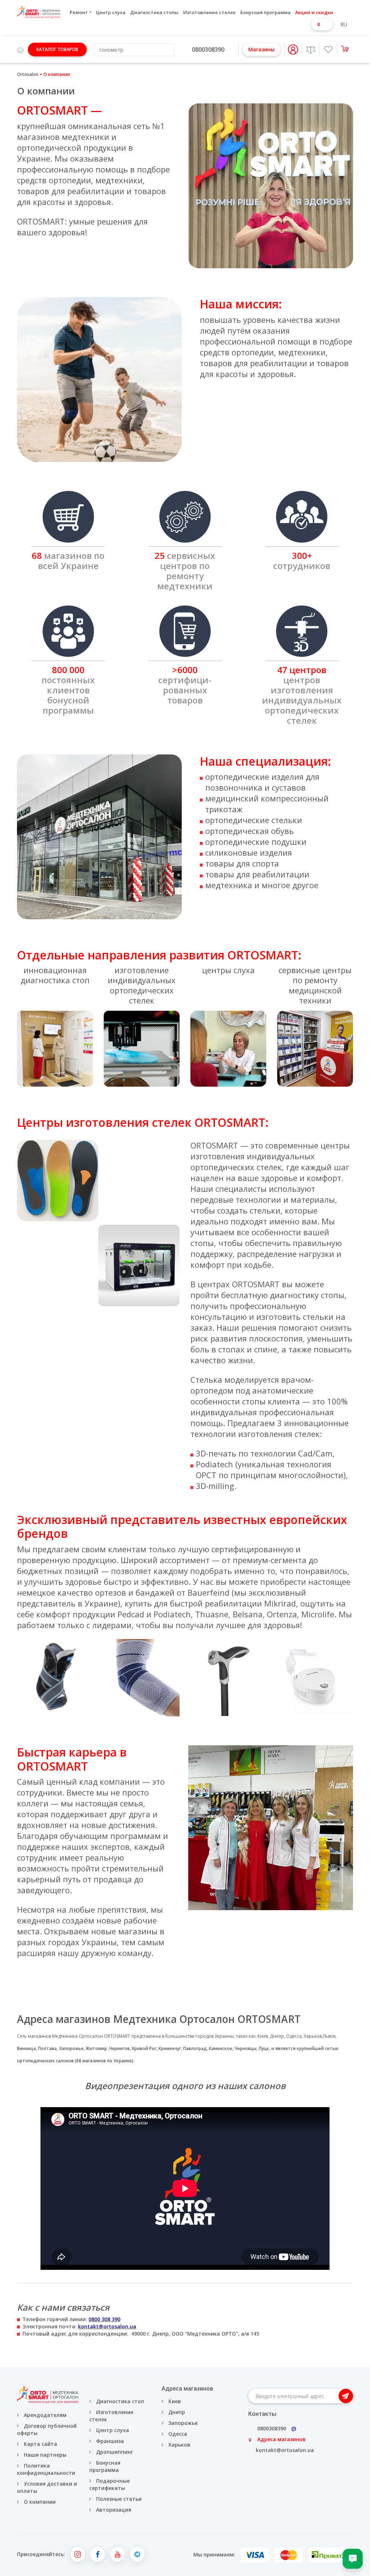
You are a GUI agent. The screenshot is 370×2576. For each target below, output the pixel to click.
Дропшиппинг (115, 2452)
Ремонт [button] (79, 12)
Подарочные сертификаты (109, 2484)
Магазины (261, 49)
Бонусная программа (265, 12)
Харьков (312, 2036)
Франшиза (110, 2441)
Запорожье (71, 2048)
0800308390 (208, 50)
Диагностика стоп (120, 2401)
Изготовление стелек (209, 12)
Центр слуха (111, 12)
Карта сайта (40, 2444)
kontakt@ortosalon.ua (285, 2450)
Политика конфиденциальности (46, 2469)
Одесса (293, 2036)
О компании (40, 2502)
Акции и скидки (314, 12)
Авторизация (113, 2510)
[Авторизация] (293, 50)
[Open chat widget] (353, 2559)
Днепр (276, 2036)
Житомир (96, 2048)
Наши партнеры (45, 2455)
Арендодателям (45, 2415)
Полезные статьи (119, 2499)
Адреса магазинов (281, 2439)
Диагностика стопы (154, 12)
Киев (262, 2036)
